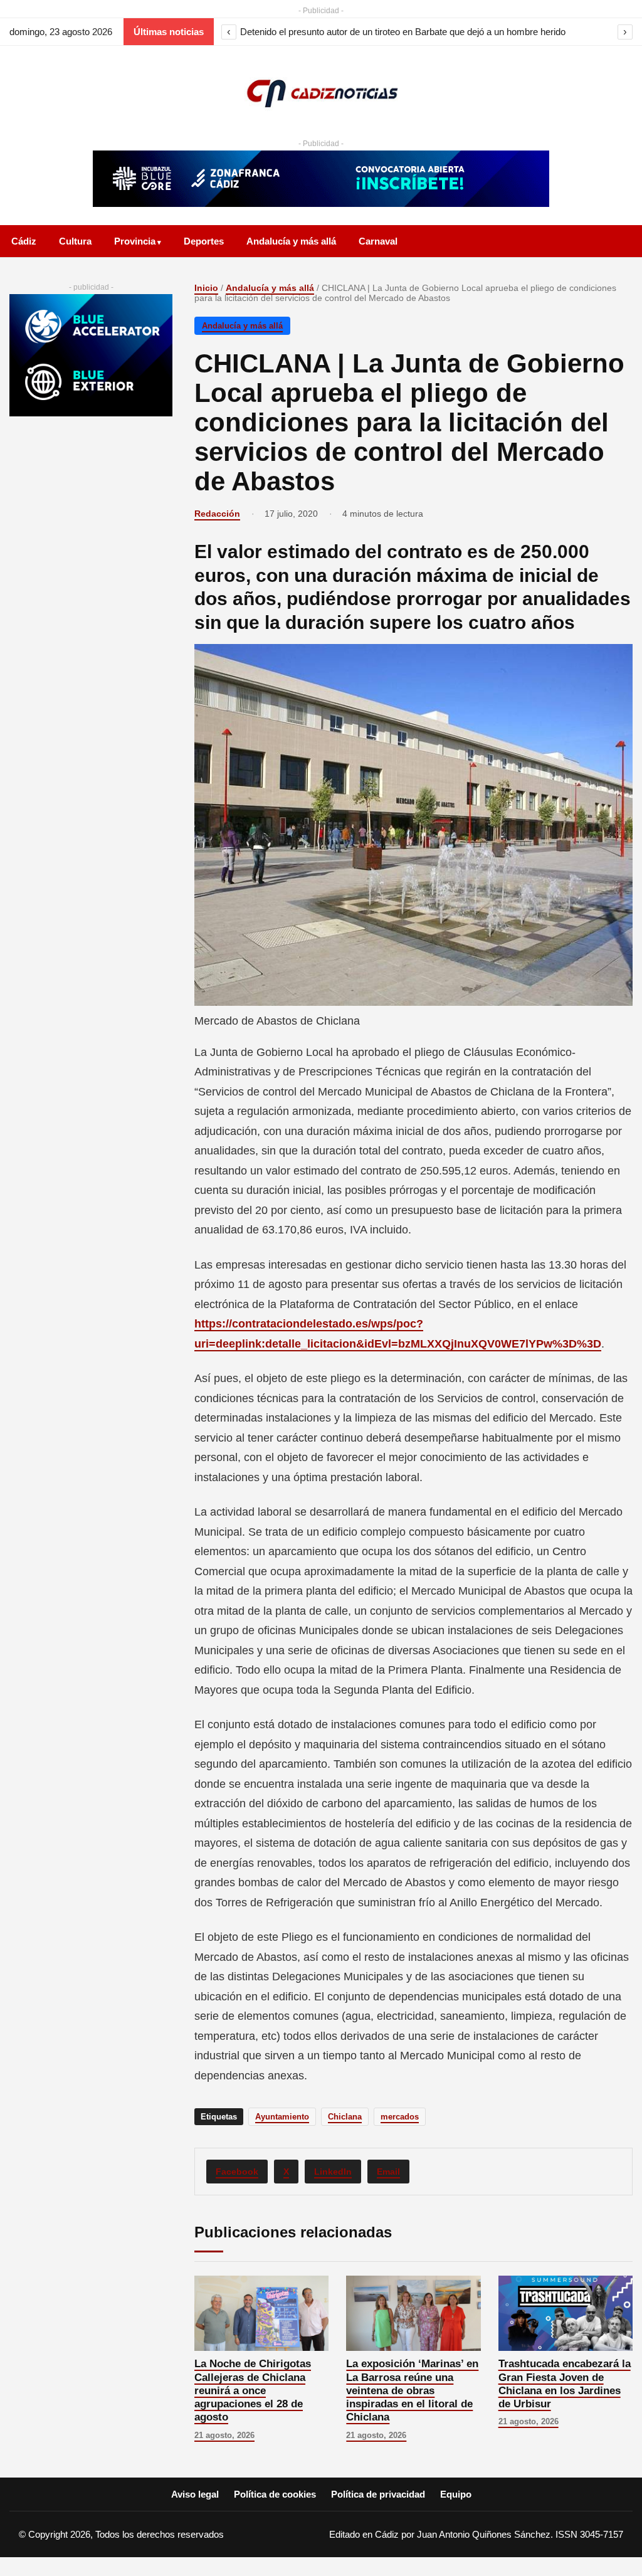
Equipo (456, 2494)
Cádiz (24, 241)
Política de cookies (275, 2494)
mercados (400, 2117)
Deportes (204, 241)
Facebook (237, 2172)
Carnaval (378, 241)
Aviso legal (195, 2494)
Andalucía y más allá (291, 241)
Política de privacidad (378, 2494)
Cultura (75, 241)
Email (388, 2172)
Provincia (135, 241)
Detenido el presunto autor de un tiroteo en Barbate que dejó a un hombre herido (403, 32)
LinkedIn (333, 2172)
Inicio (206, 288)
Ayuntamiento (282, 2117)
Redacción (217, 514)
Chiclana (345, 2117)
